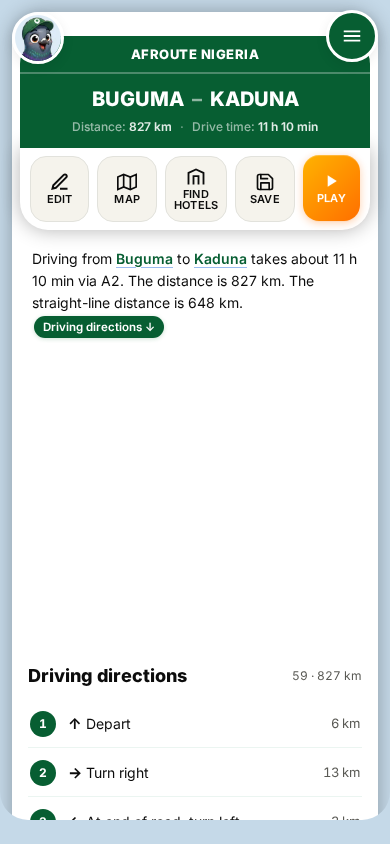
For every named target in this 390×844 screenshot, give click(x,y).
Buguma (144, 258)
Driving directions (99, 327)
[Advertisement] (195, 492)
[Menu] (352, 36)
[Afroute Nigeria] (38, 38)
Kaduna (220, 258)
